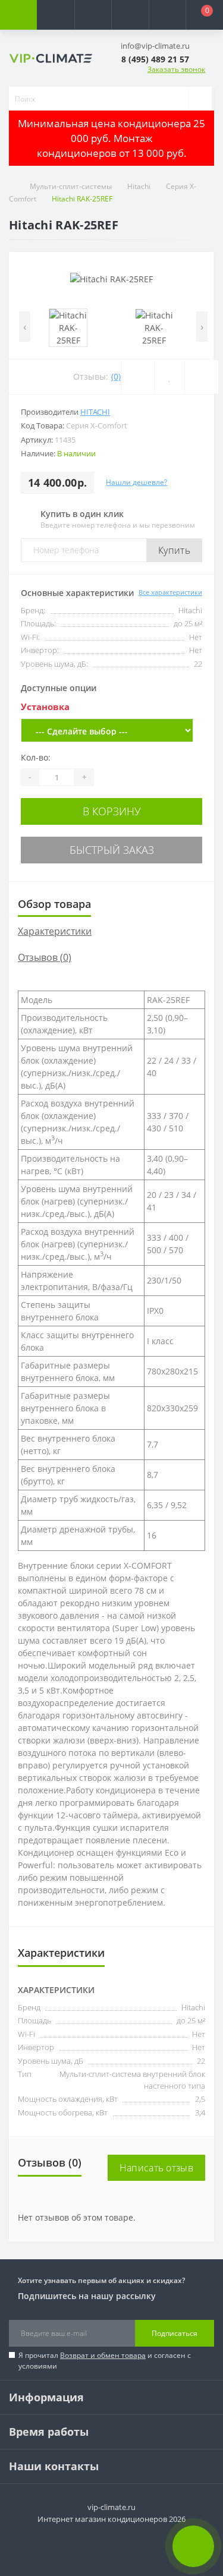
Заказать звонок (176, 69)
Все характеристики (170, 592)
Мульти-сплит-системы (71, 186)
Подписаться (175, 2333)
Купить (174, 550)
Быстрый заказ (112, 850)
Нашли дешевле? (136, 482)
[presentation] (25, 327)
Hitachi (139, 186)
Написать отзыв (156, 2168)
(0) (116, 376)
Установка (45, 707)
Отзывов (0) (45, 957)
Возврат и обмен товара (103, 2355)
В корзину (112, 811)
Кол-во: (36, 757)
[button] (93, 15)
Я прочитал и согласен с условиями (105, 2361)
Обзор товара (54, 904)
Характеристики (55, 931)
